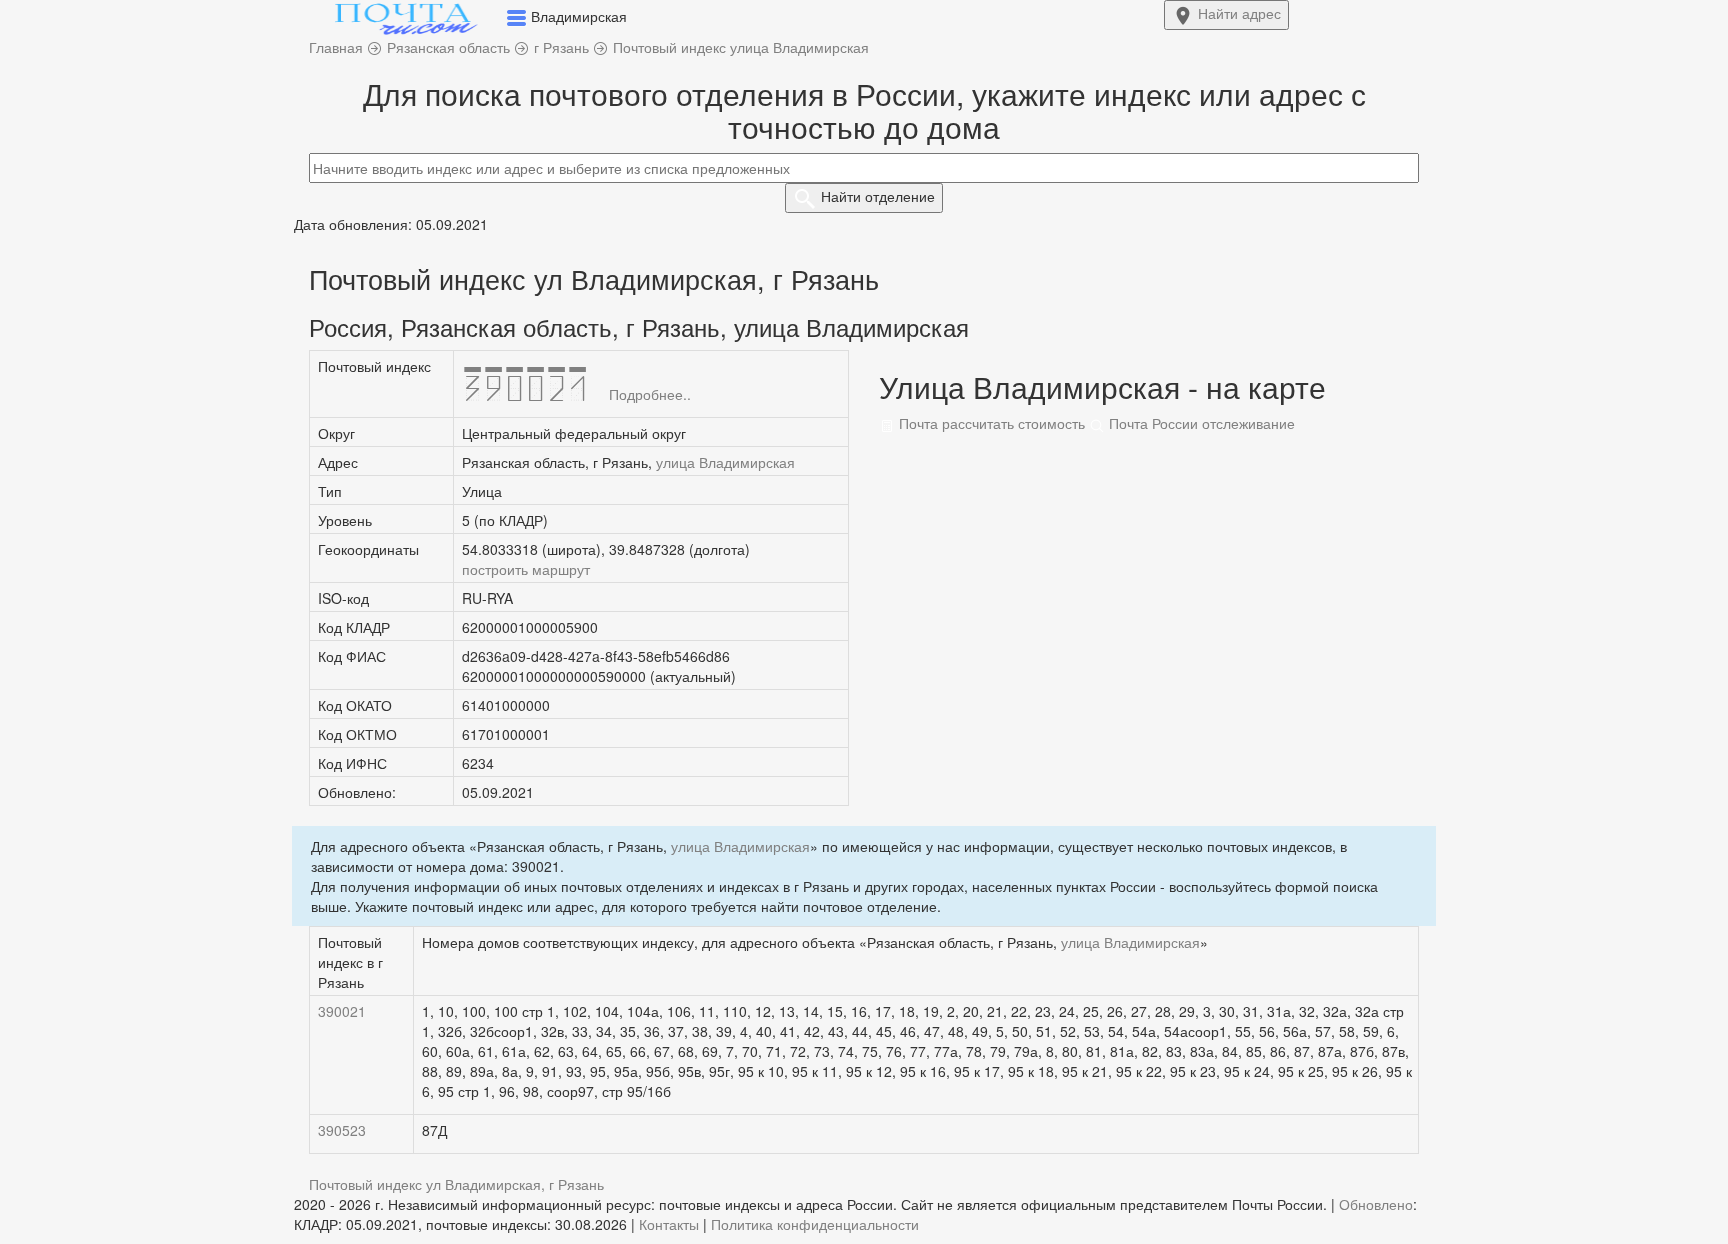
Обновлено (1376, 1204)
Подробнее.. (650, 394)
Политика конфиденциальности (815, 1224)
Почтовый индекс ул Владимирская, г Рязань (456, 1184)
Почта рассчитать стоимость (990, 423)
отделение (878, 196)
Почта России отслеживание (1200, 423)
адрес (1239, 13)
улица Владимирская (725, 462)
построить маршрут (526, 569)
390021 (342, 1011)
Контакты (669, 1224)
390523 (342, 1130)
